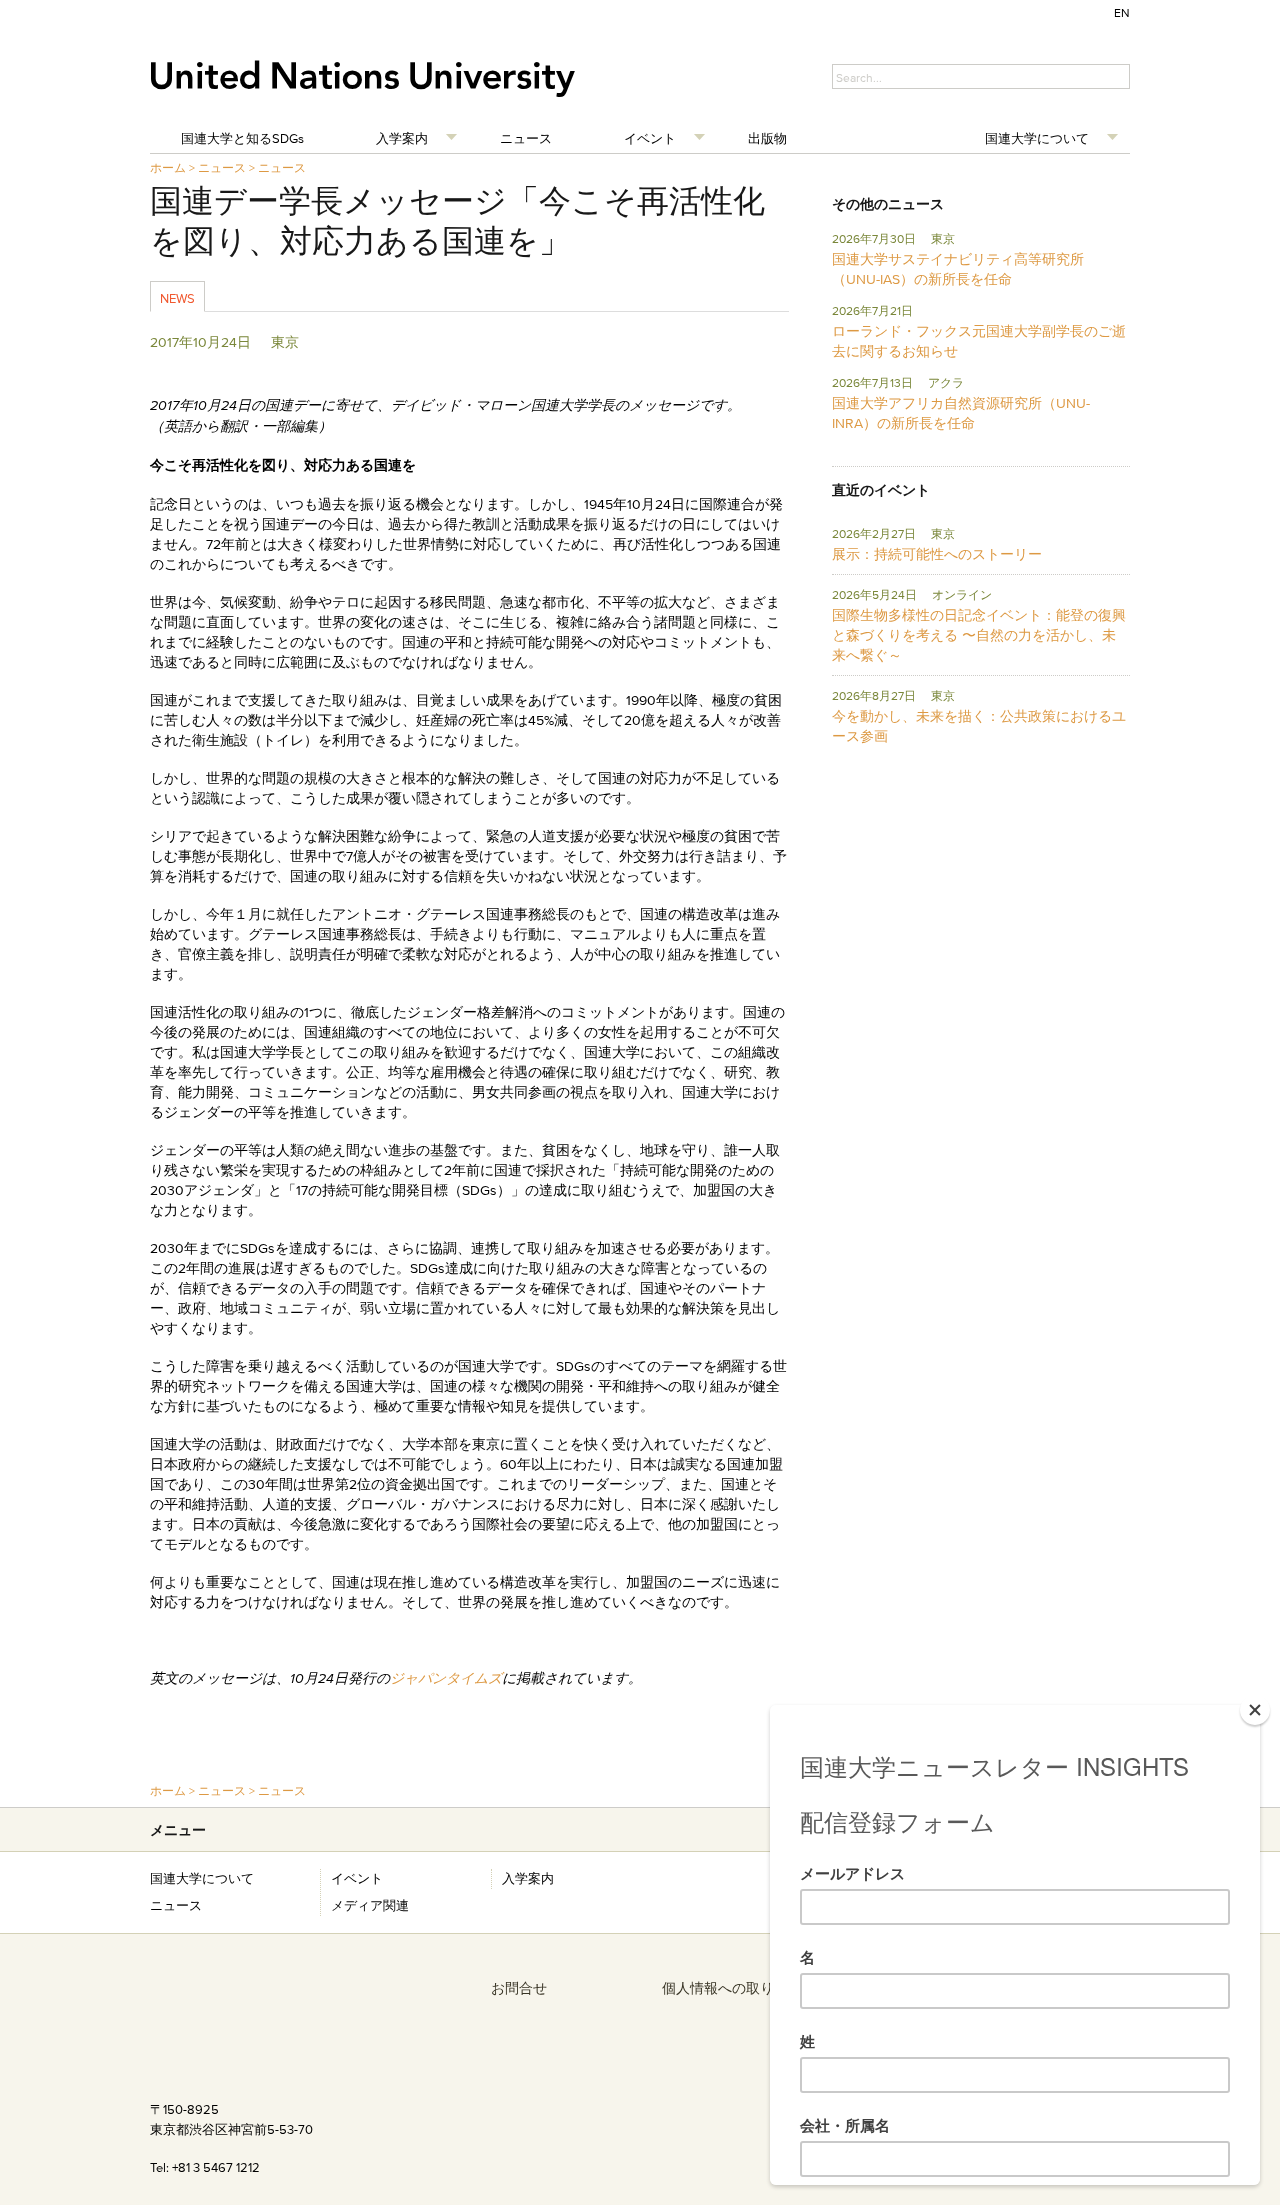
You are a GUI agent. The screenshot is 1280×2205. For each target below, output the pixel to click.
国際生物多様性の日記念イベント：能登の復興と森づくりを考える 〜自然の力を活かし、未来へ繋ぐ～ (979, 635)
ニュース (526, 138)
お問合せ (519, 1988)
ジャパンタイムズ (446, 1678)
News (177, 298)
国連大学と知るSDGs (242, 138)
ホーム (168, 167)
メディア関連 (370, 1905)
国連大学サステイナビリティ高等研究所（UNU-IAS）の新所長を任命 (958, 269)
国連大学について (1037, 138)
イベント (650, 138)
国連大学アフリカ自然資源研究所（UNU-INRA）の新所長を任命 (961, 413)
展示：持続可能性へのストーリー (937, 554)
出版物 (767, 138)
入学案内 (402, 138)
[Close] (1255, 1710)
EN (1122, 12)
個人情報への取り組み (732, 1988)
